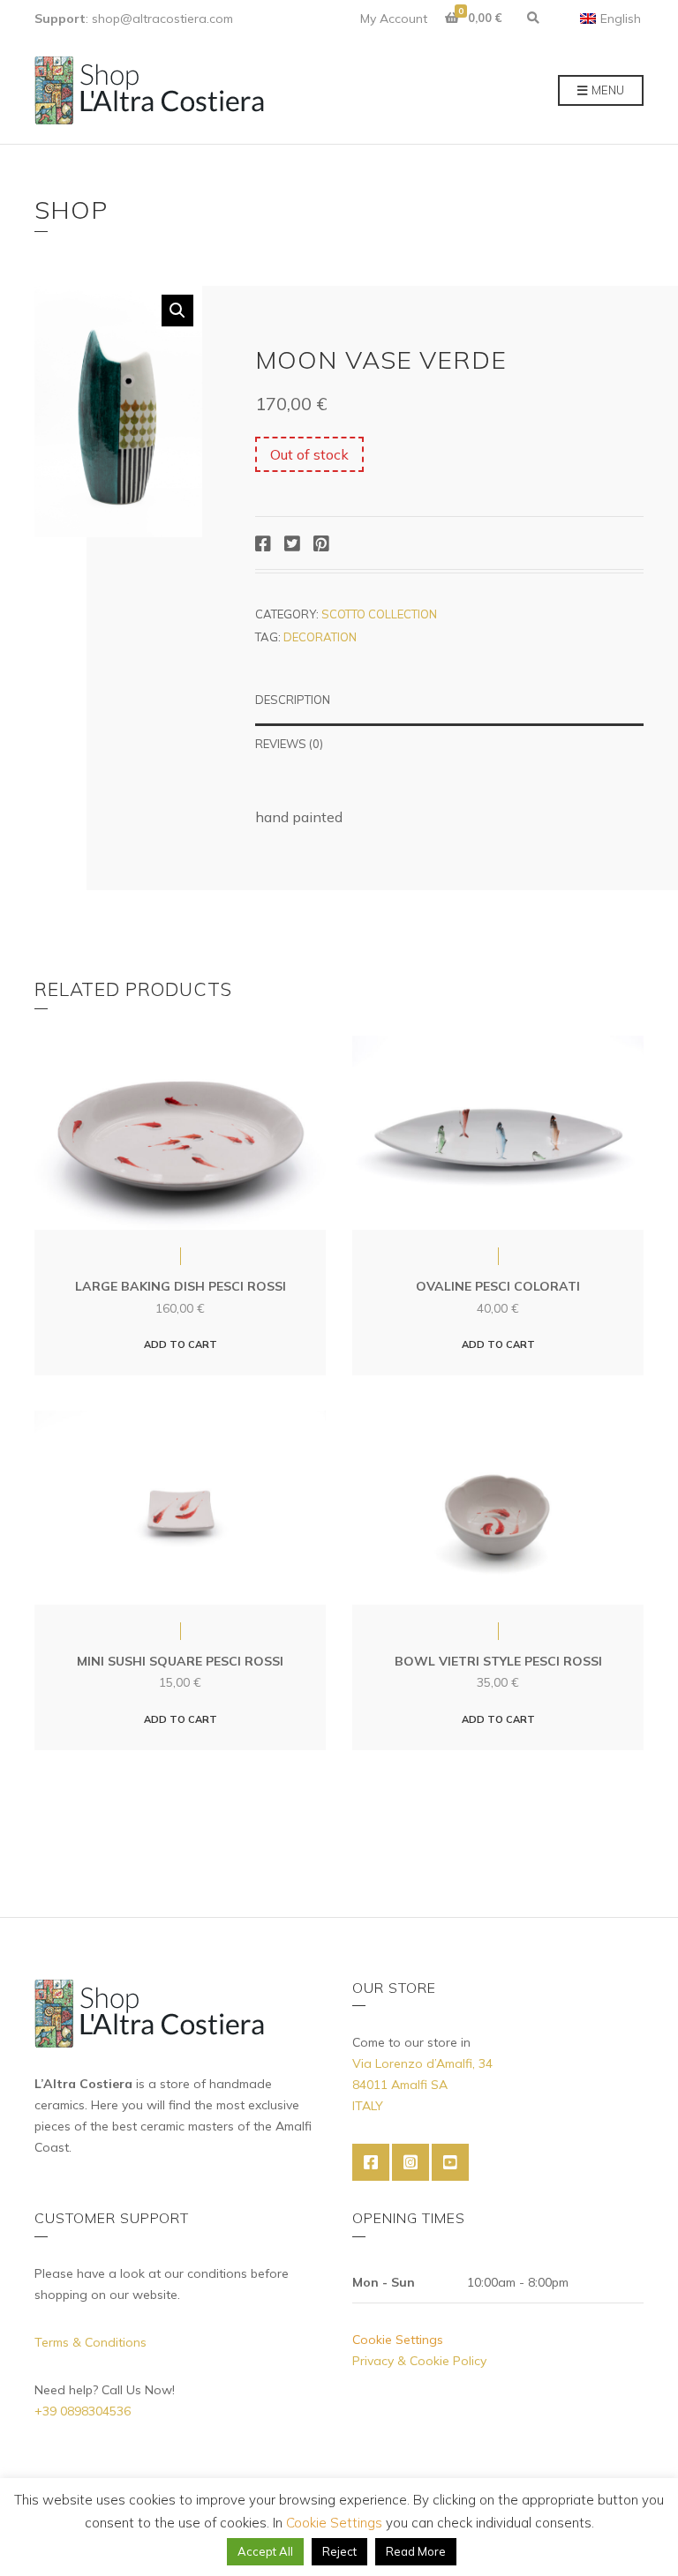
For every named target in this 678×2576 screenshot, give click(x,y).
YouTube (450, 2162)
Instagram (411, 2162)
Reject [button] (339, 2551)
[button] (177, 311)
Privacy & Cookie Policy (419, 2361)
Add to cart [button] (181, 1344)
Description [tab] (293, 700)
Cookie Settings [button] (398, 2340)
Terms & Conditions (90, 2342)
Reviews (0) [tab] (289, 744)
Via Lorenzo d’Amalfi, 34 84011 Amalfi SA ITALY (422, 2085)
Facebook (371, 2162)
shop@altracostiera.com (162, 19)
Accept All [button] (265, 2551)
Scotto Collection (379, 614)
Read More (416, 2551)
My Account (394, 19)
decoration (320, 637)
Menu (606, 90)
